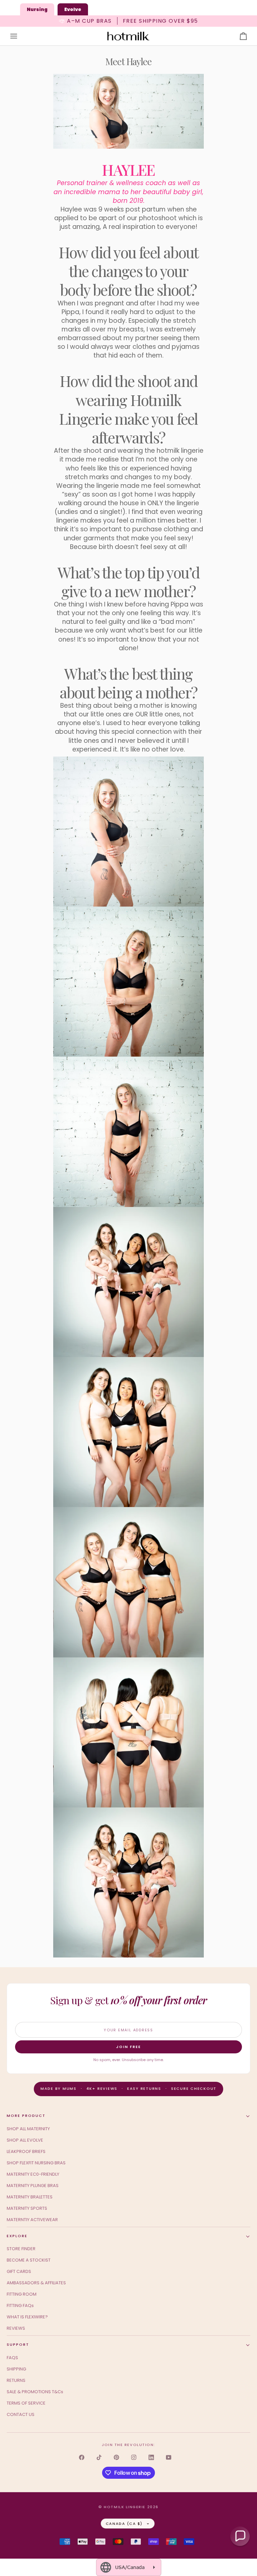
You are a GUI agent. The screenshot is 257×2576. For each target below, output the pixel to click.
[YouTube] (169, 2457)
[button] (240, 2536)
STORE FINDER (21, 2249)
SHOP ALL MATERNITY (28, 2129)
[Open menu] (20, 36)
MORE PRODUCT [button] (26, 2116)
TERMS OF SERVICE (26, 2403)
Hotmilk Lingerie (125, 2507)
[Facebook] (82, 2457)
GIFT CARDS (19, 2271)
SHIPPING (16, 2369)
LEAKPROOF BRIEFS (26, 2151)
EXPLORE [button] (17, 2236)
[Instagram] (134, 2457)
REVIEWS (16, 2328)
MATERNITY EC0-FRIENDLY (33, 2174)
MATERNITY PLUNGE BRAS (33, 2186)
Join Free (128, 2047)
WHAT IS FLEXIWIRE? (27, 2317)
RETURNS (16, 2380)
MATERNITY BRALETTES (30, 2197)
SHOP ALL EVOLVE (25, 2140)
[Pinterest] (116, 2457)
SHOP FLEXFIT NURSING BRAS (36, 2163)
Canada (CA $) (124, 2524)
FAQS (12, 2358)
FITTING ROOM (22, 2294)
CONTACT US (21, 2414)
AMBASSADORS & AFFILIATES (36, 2283)
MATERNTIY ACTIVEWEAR (32, 2220)
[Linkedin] (151, 2457)
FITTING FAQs (20, 2306)
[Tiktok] (99, 2457)
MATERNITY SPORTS (27, 2208)
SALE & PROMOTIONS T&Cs (35, 2392)
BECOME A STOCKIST (29, 2260)
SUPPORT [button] (18, 2344)
